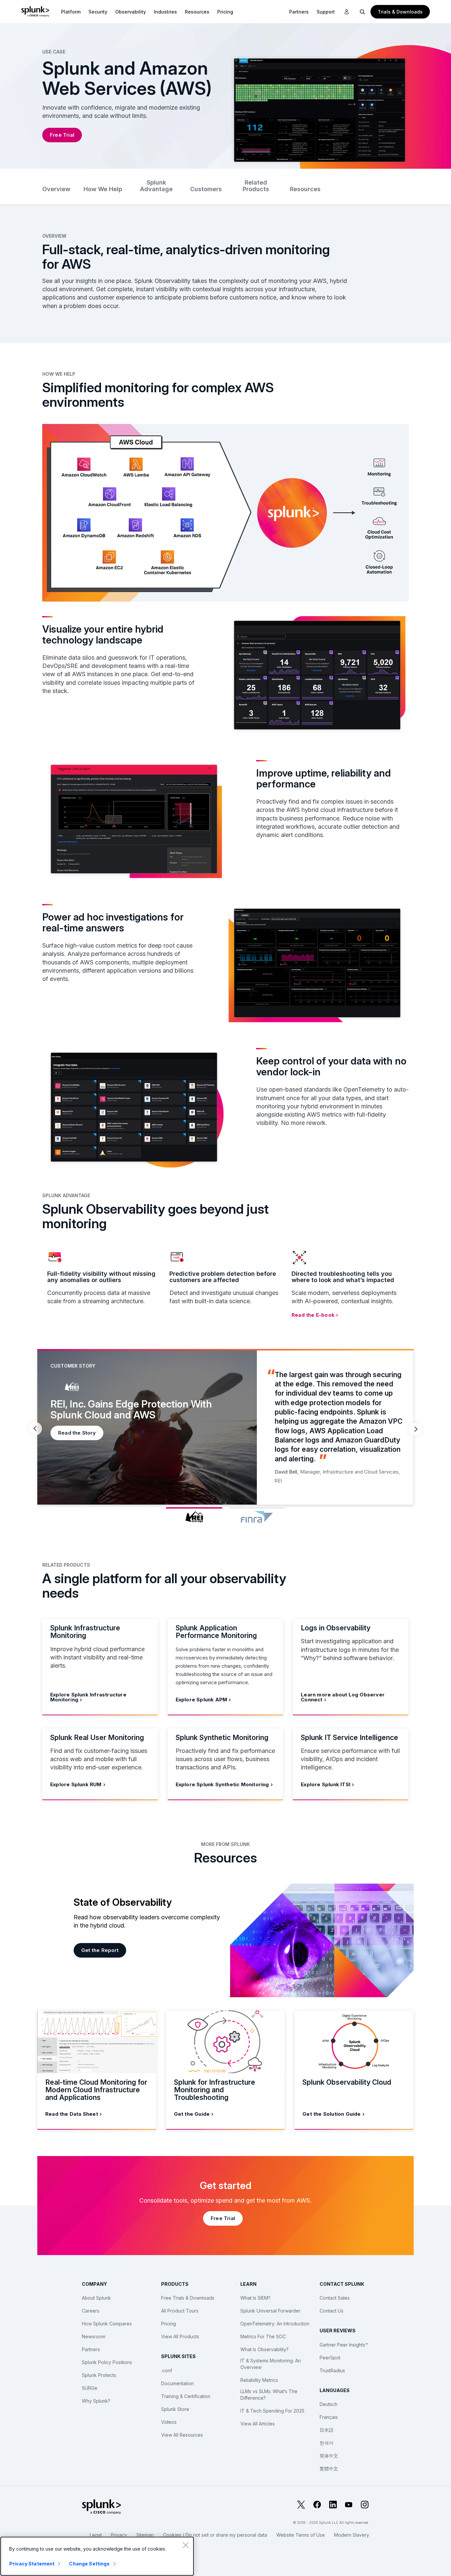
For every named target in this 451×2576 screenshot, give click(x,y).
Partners (91, 2349)
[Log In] (347, 12)
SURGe (90, 2388)
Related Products (256, 186)
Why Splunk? (96, 2401)
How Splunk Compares (107, 2324)
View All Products (180, 2336)
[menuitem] (71, 12)
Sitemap (145, 2535)
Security (98, 12)
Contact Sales (335, 2298)
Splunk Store (175, 2409)
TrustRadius (332, 2370)
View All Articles (258, 2424)
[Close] (186, 2545)
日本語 (327, 2430)
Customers (206, 189)
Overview (56, 189)
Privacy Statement (32, 2564)
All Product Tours (180, 2311)
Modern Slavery (352, 2535)
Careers (91, 2311)
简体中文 (329, 2456)
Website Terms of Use (301, 2535)
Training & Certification (186, 2396)
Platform (71, 12)
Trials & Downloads (400, 12)
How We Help (103, 189)
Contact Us (331, 2311)
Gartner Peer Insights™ (344, 2345)
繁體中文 (329, 2469)
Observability (131, 12)
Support (326, 12)
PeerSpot (330, 2358)
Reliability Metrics (259, 2380)
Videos (169, 2422)
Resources (197, 12)
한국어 (327, 2443)
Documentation (177, 2383)
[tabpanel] (225, 1427)
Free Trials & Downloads (188, 2298)
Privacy (119, 2535)
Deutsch (329, 2404)
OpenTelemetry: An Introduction (275, 2324)
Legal (96, 2535)
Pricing (169, 2324)
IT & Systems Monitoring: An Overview (271, 2364)
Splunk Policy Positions (107, 2362)
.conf (167, 2370)
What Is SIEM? (255, 2298)
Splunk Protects (99, 2375)
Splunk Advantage (156, 186)
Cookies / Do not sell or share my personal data (215, 2535)
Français (329, 2417)
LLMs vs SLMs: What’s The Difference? (269, 2395)
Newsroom (94, 2336)
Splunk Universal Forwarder (270, 2311)
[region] (97, 2556)
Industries (165, 12)
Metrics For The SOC (263, 2336)
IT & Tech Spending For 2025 (272, 2411)
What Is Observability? (264, 2349)
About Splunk (96, 2298)
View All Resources (182, 2435)
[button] (71, 12)
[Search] (363, 12)
